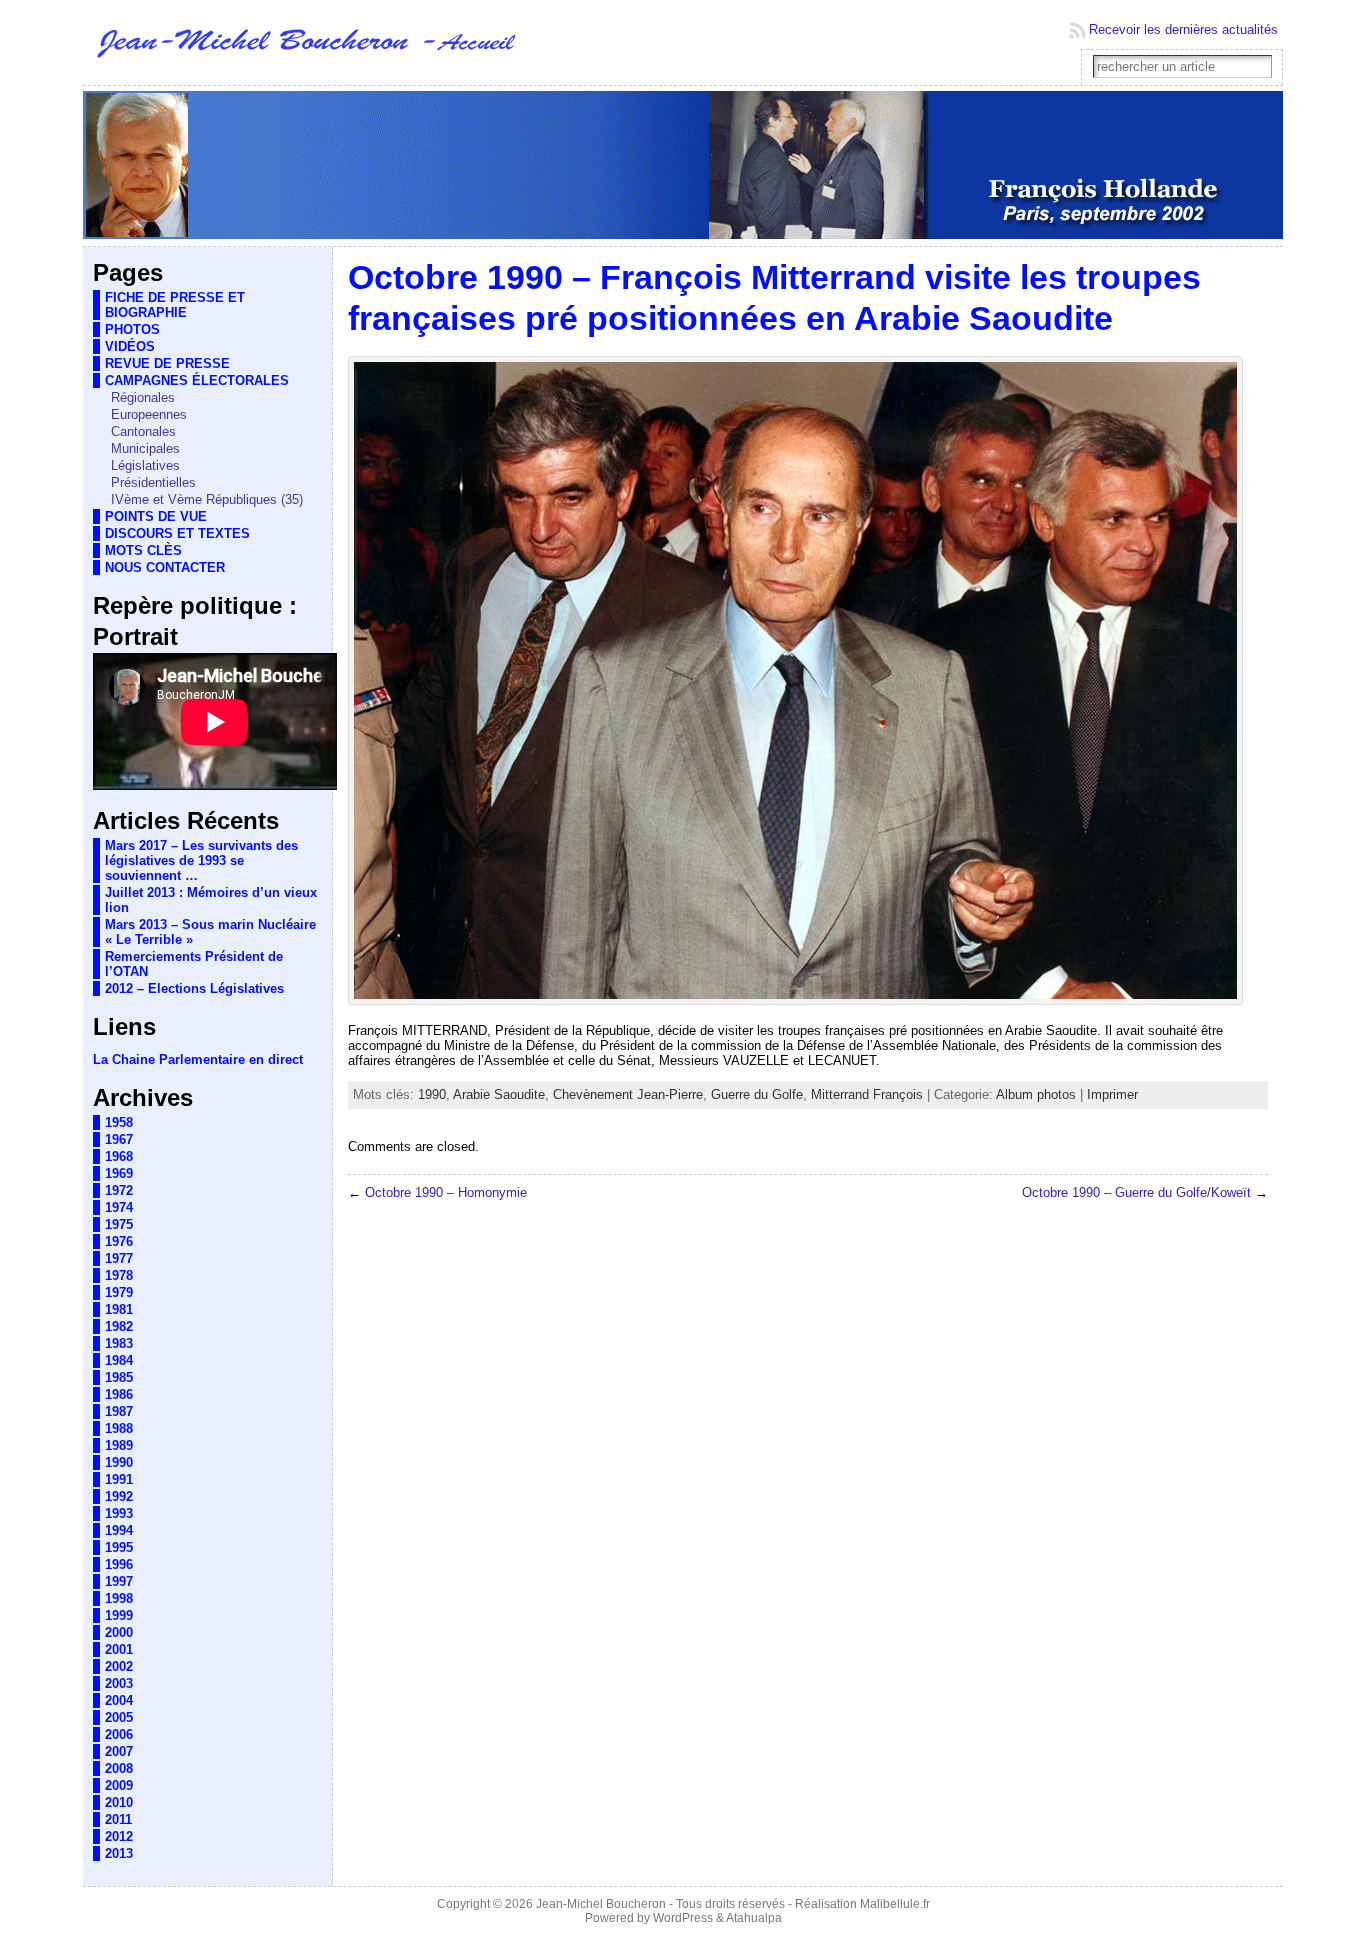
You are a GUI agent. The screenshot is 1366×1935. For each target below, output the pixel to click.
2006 (119, 1734)
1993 (119, 1513)
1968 (119, 1156)
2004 (119, 1700)
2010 (119, 1802)
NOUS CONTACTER (165, 567)
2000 (119, 1632)
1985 (119, 1377)
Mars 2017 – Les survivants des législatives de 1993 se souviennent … (201, 860)
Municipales (145, 448)
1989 (119, 1445)
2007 (119, 1751)
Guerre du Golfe (757, 1094)
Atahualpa (754, 1918)
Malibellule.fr (895, 1904)
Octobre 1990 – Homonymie (446, 1192)
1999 (119, 1615)
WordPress (683, 1918)
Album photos (1036, 1094)
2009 (119, 1785)
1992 (119, 1496)
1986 (119, 1394)
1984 (119, 1360)
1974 (119, 1207)
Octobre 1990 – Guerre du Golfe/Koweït (1136, 1192)
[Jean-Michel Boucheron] (683, 166)
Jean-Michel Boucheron (601, 1904)
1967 (119, 1139)
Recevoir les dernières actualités (1183, 29)
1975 (119, 1224)
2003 (119, 1683)
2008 (119, 1768)
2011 (118, 1819)
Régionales (143, 397)
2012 (119, 1836)
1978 (119, 1275)
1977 (119, 1258)
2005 (119, 1717)
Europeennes (149, 414)
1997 (119, 1581)
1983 (119, 1343)
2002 (119, 1666)
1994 (119, 1530)
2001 (119, 1649)
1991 (119, 1479)
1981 (119, 1309)
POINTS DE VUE (156, 516)
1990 (119, 1462)
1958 (119, 1122)
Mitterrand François (867, 1094)
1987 (119, 1411)
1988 (119, 1428)
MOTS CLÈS (143, 550)
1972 (119, 1190)
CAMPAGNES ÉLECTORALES (197, 380)
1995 (119, 1547)
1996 (119, 1564)
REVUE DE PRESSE (167, 363)
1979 (119, 1292)
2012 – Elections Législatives (194, 988)
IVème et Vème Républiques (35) (207, 499)
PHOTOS (132, 329)
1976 (119, 1241)
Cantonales (143, 431)
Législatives (145, 465)
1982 (119, 1326)
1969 (119, 1173)
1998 (119, 1598)
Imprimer (1112, 1094)
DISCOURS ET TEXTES (177, 533)
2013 (119, 1853)
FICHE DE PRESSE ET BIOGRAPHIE (175, 305)
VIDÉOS (130, 346)
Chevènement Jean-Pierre (628, 1094)
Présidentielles (153, 482)
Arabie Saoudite (499, 1094)
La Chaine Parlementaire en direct (198, 1059)
